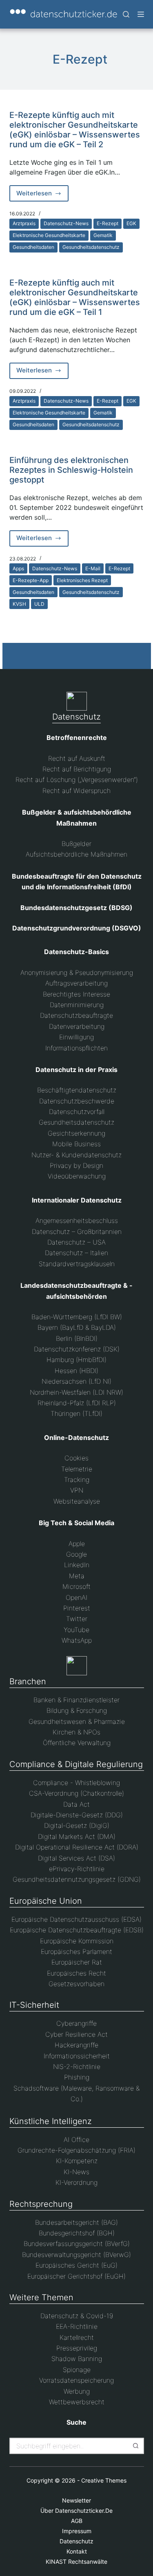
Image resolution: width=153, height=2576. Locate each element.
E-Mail (93, 568)
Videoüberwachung (77, 1176)
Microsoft (76, 1586)
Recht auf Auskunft (77, 758)
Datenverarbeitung (77, 1026)
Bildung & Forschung (77, 1710)
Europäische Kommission (77, 1941)
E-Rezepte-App (31, 580)
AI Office (76, 2140)
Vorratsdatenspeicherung (76, 2380)
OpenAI (76, 1597)
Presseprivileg (77, 2348)
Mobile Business (76, 1144)
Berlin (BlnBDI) (77, 1338)
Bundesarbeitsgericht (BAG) (76, 2222)
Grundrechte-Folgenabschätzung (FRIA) (76, 2150)
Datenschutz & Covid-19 (77, 2316)
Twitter (77, 1619)
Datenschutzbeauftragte (76, 1015)
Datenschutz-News (66, 223)
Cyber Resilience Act (76, 2034)
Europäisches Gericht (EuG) (76, 2265)
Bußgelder (76, 844)
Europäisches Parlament (76, 1951)
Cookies (76, 1458)
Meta (77, 1576)
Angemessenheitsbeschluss (77, 1220)
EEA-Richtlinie (77, 2326)
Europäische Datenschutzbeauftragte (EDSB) (77, 1930)
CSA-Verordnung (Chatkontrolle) (76, 1793)
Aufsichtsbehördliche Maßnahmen (76, 854)
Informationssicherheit (77, 2056)
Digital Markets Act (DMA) (77, 1836)
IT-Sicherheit (34, 2005)
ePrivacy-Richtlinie (77, 1869)
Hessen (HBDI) (76, 1371)
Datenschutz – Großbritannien (77, 1232)
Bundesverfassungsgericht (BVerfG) (77, 2244)
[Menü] (141, 14)
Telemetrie (77, 1469)
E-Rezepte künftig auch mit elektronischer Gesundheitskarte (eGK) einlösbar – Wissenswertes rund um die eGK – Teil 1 (75, 297)
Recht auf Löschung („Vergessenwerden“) (77, 780)
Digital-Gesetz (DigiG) (77, 1825)
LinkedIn (77, 1565)
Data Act (76, 1804)
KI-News (76, 2172)
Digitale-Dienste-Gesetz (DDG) (77, 1815)
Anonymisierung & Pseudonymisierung (77, 972)
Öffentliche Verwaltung (77, 1743)
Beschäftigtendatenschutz (77, 1090)
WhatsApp (77, 1640)
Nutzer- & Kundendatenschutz (76, 1155)
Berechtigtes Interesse (76, 994)
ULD (39, 604)
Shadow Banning (77, 2359)
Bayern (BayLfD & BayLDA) (77, 1327)
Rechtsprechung (41, 2204)
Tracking (77, 1480)
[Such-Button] (136, 2446)
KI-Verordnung (76, 2182)
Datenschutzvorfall (77, 1112)
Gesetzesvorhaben (76, 1984)
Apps (18, 568)
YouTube (76, 1630)
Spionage (77, 2370)
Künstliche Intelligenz (51, 2121)
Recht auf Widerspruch (76, 791)
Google (76, 1554)
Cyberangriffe (76, 2023)
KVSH (19, 604)
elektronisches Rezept (82, 580)
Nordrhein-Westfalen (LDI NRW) (76, 1392)
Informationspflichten (76, 1048)
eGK (131, 223)
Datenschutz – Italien (76, 1253)
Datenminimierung (77, 1005)
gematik (103, 235)
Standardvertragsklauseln (77, 1264)
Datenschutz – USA (76, 1242)
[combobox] (69, 2446)
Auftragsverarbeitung (76, 983)
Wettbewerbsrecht (77, 2402)
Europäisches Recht (76, 1973)
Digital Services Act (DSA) (76, 1858)
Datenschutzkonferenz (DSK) (77, 1349)
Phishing (77, 2077)
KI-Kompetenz (77, 2161)
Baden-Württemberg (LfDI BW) (77, 1317)
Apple (77, 1544)
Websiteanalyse (77, 1501)
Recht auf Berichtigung (77, 769)
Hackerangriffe (76, 2045)
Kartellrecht (77, 2337)
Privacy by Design (76, 1165)
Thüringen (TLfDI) (76, 1413)
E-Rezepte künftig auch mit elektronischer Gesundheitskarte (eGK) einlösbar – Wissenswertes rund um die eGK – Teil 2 (75, 130)
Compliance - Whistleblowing (76, 1783)
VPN (77, 1490)
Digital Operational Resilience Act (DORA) (77, 1847)
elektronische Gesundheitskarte (49, 235)
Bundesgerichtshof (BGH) (77, 2233)
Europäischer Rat (77, 1962)
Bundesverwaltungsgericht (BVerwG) (76, 2255)
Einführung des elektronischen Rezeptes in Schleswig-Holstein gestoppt (71, 470)
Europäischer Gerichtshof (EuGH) (76, 2276)
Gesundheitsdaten (33, 247)
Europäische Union (46, 1901)
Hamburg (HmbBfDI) (76, 1360)
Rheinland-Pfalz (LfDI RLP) (77, 1403)
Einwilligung (76, 1037)
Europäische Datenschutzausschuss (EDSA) (76, 1919)
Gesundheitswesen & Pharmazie (77, 1721)
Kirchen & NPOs (76, 1732)
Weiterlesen (43, 195)
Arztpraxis (24, 223)
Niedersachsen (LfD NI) (76, 1381)
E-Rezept (108, 223)
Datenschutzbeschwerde (77, 1101)
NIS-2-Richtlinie (77, 2067)
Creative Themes (104, 2480)
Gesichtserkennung (76, 1133)
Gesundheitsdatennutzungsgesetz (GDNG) (77, 1879)
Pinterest (77, 1608)
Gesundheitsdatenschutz (91, 247)
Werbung (77, 2391)
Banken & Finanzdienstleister (76, 1700)
